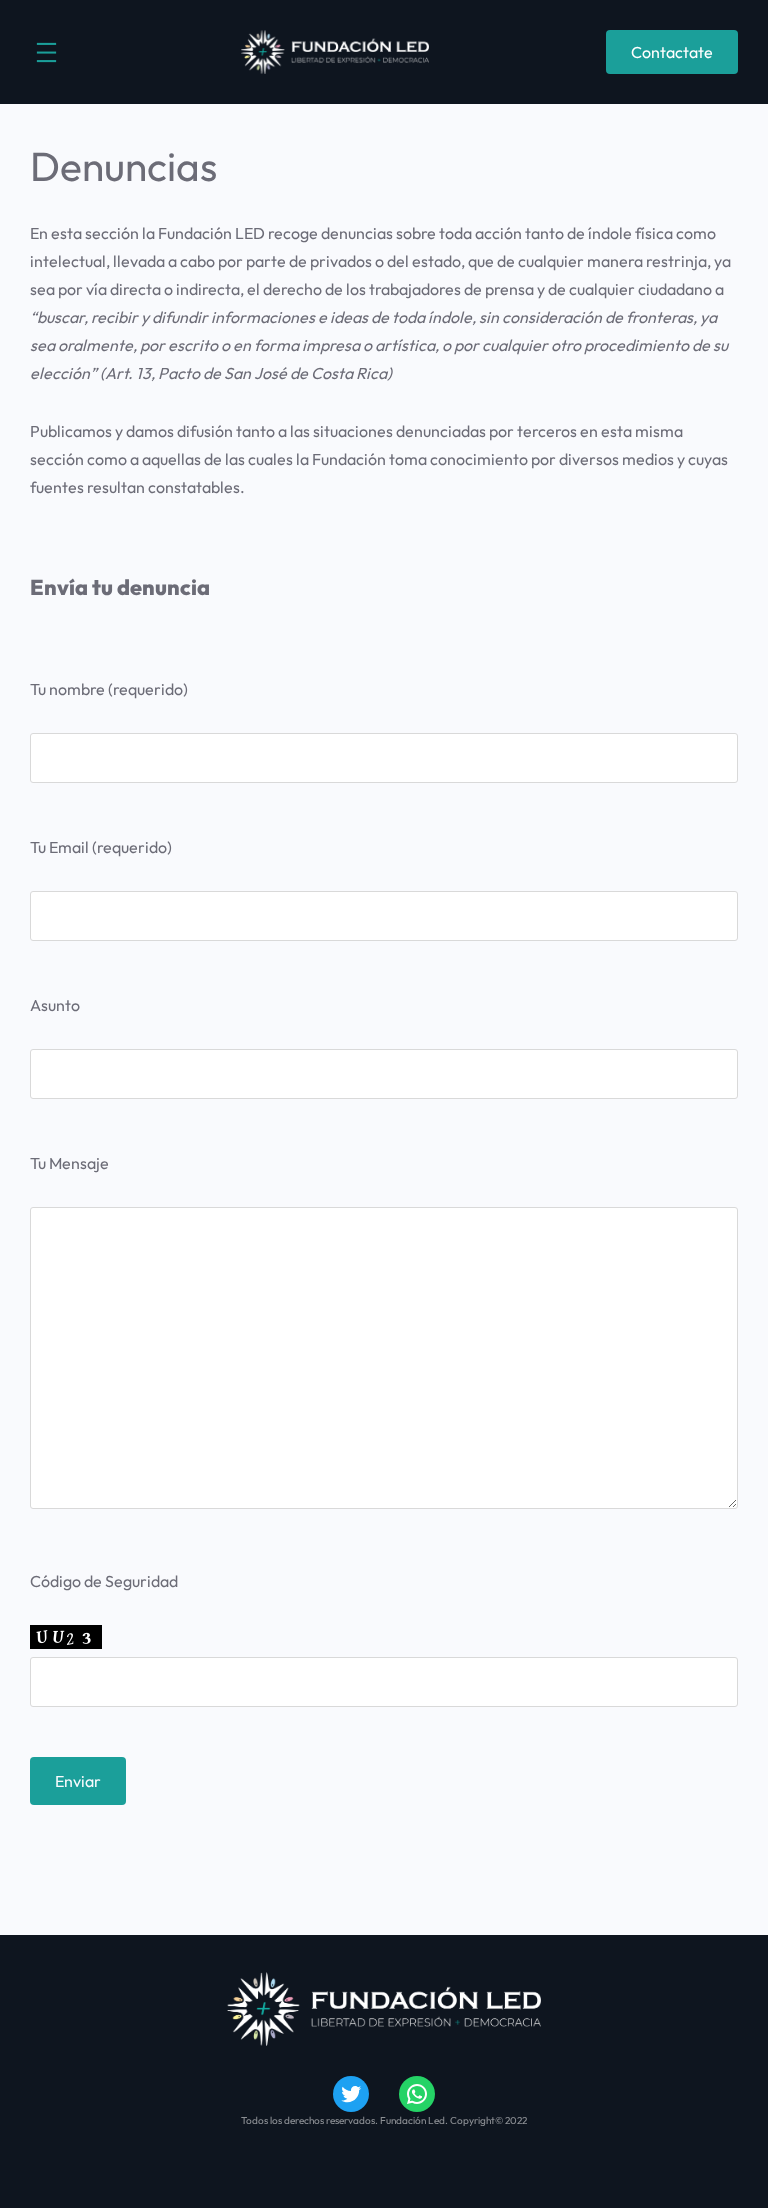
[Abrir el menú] (46, 52)
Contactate (672, 52)
